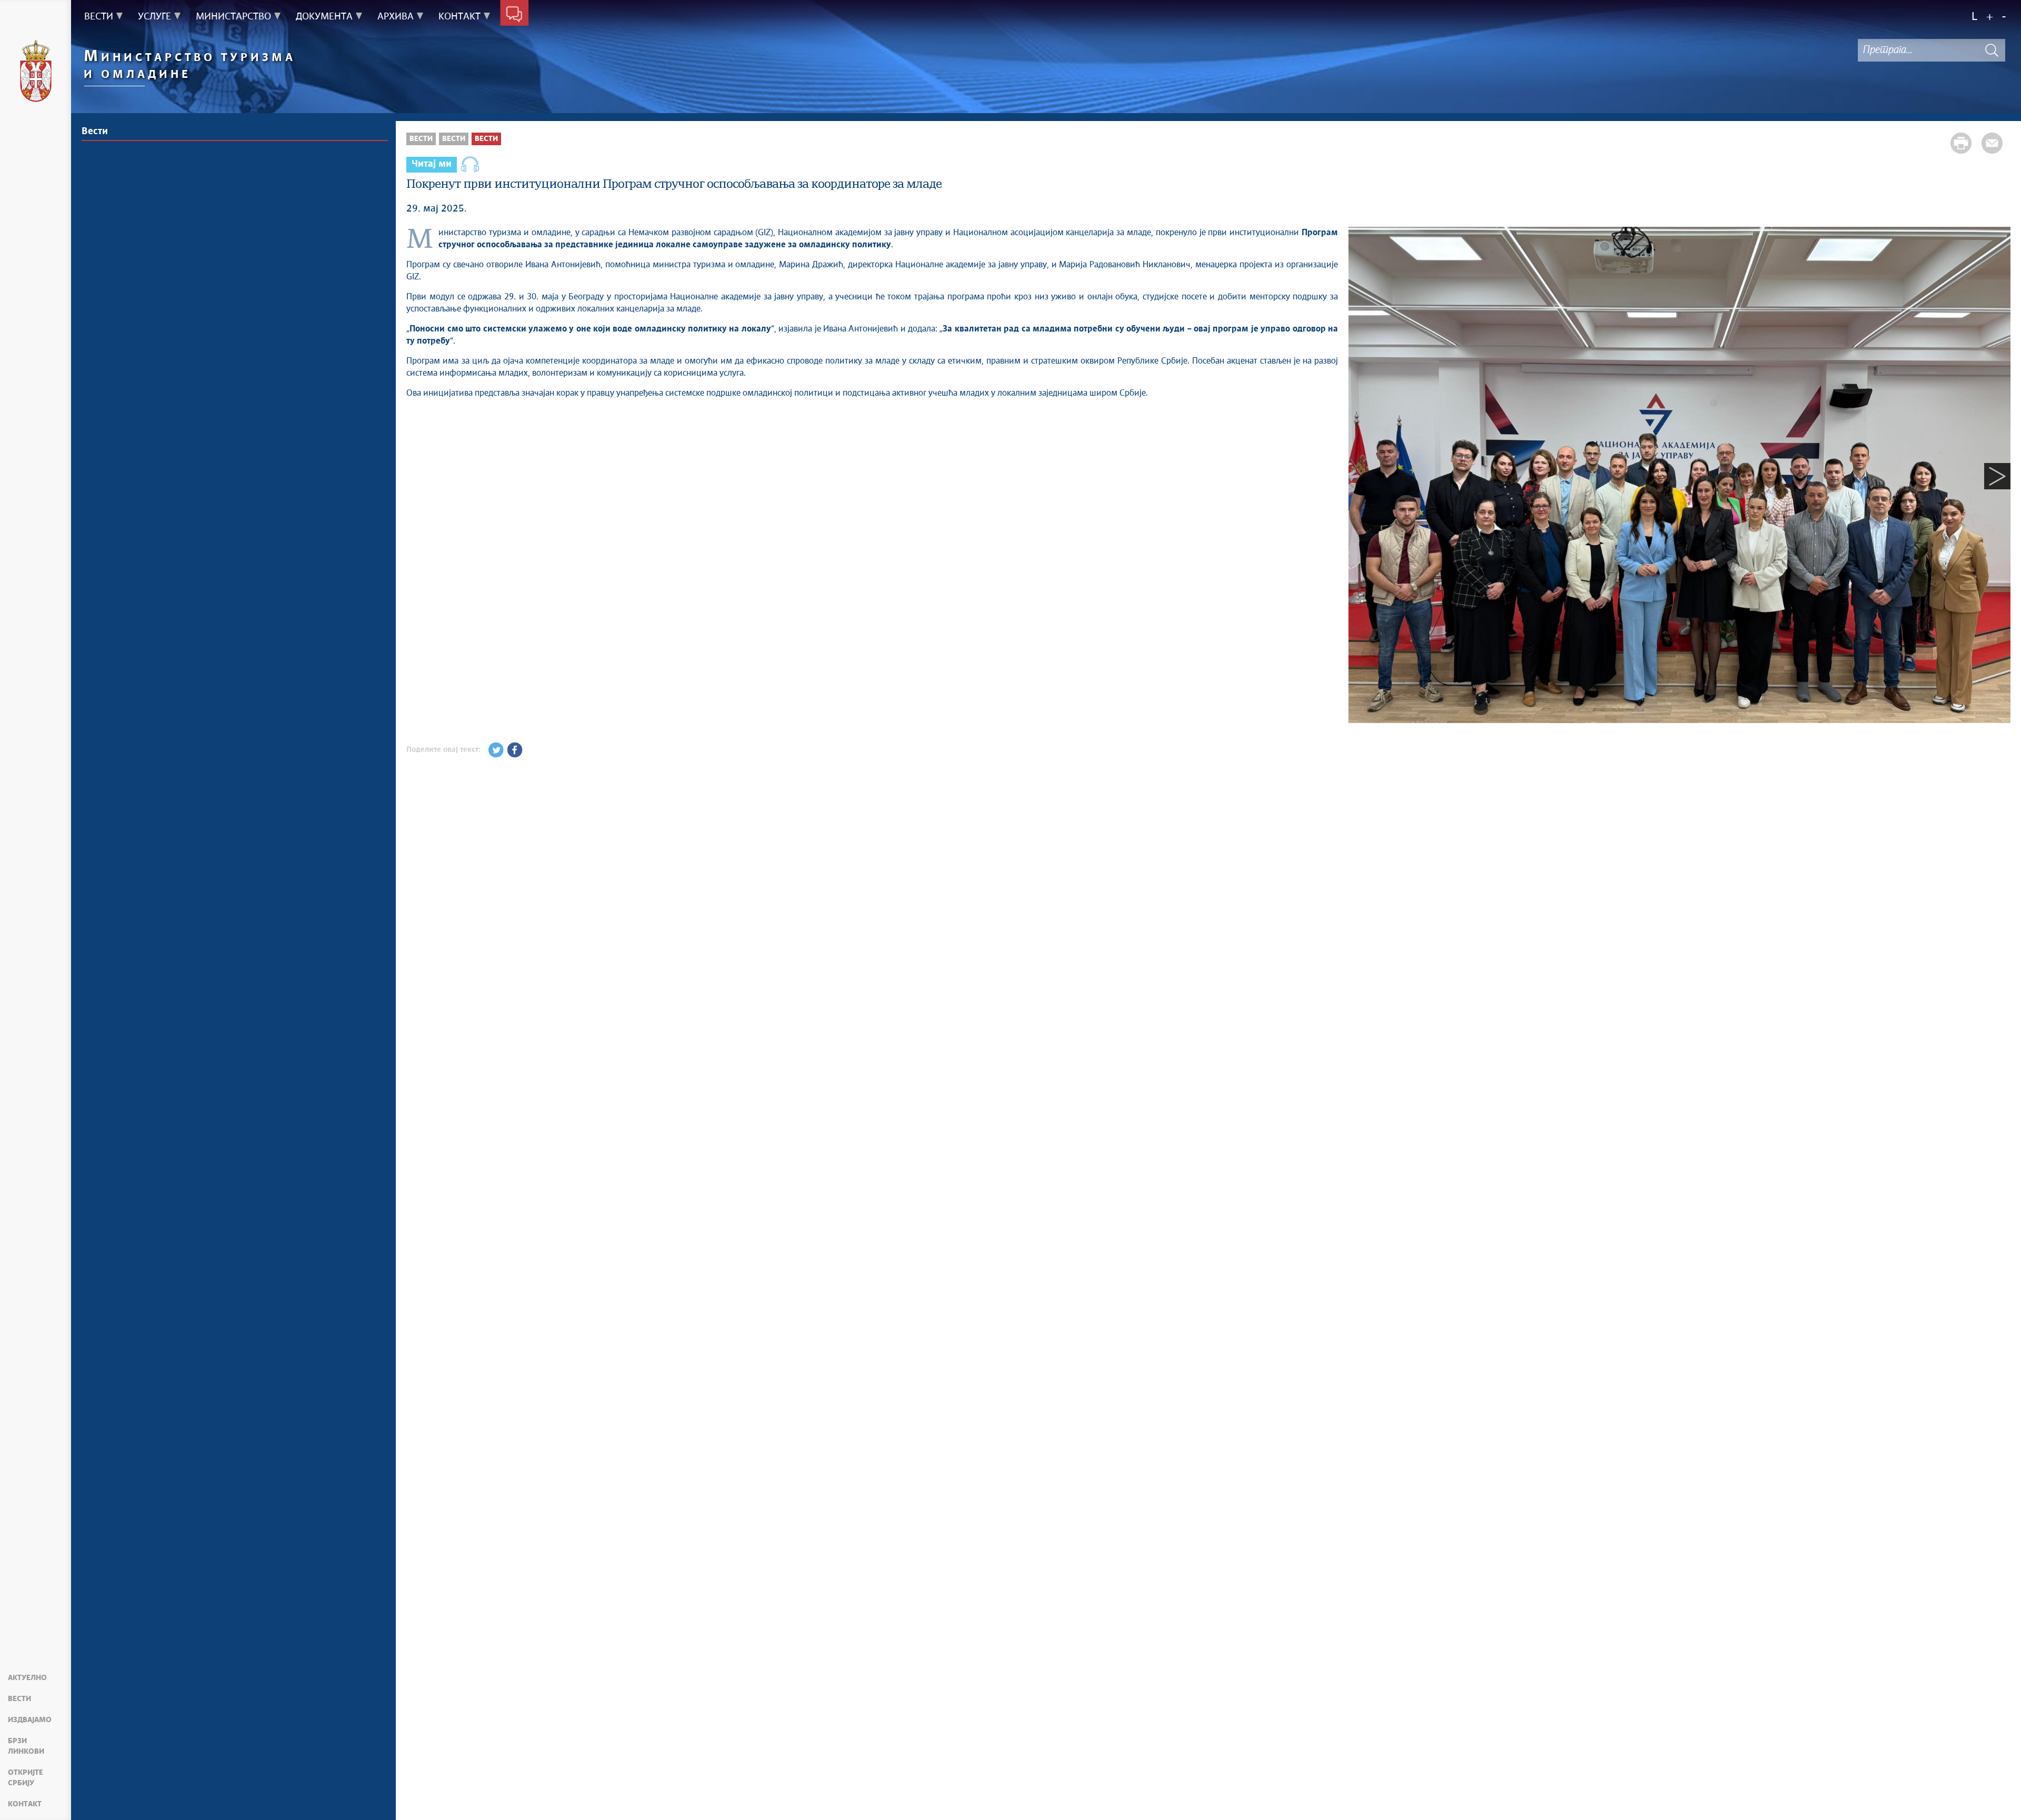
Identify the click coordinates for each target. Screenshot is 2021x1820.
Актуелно (27, 1678)
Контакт (25, 1804)
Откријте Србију (26, 1778)
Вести (19, 1699)
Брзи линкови (26, 1746)
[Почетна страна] (36, 73)
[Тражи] (1992, 50)
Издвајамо (30, 1720)
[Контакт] (514, 15)
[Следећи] (1997, 476)
